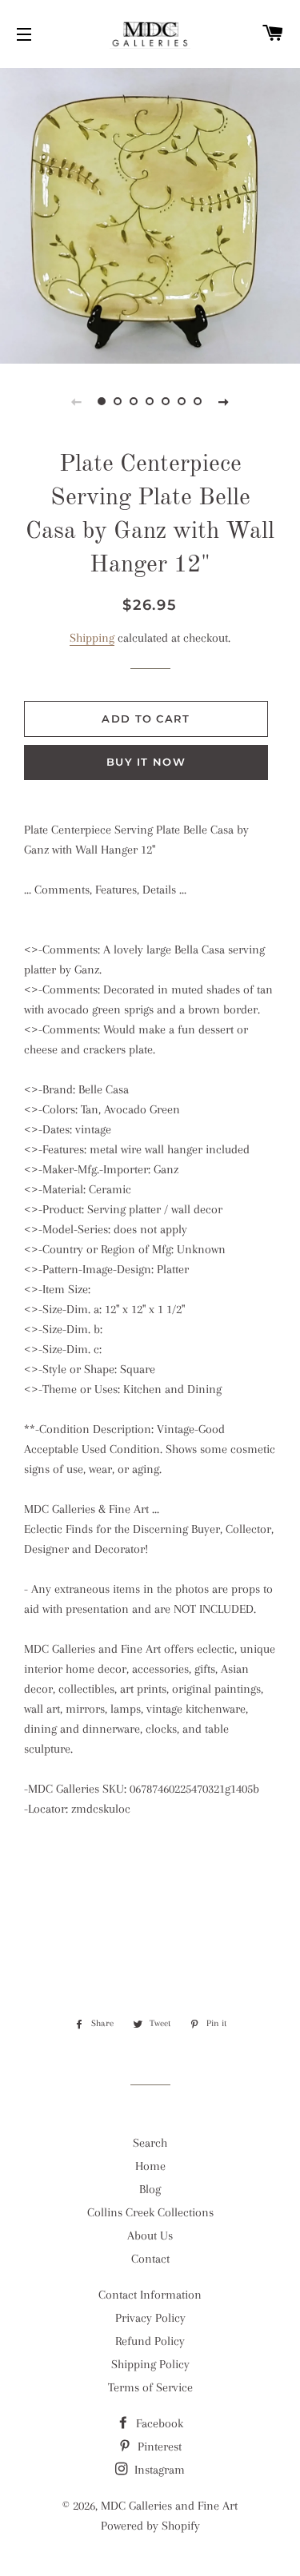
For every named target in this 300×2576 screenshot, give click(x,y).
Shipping (92, 638)
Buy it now (146, 762)
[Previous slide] (77, 401)
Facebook (158, 2423)
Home (150, 2166)
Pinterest (158, 2447)
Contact (150, 2259)
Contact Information (150, 2295)
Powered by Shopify (150, 2526)
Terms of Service (150, 2387)
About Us (150, 2236)
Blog (150, 2189)
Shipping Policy (150, 2364)
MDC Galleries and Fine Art (169, 2506)
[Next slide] (224, 401)
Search (150, 2143)
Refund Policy (150, 2341)
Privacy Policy (150, 2318)
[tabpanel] (150, 214)
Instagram (158, 2470)
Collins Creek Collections (150, 2212)
